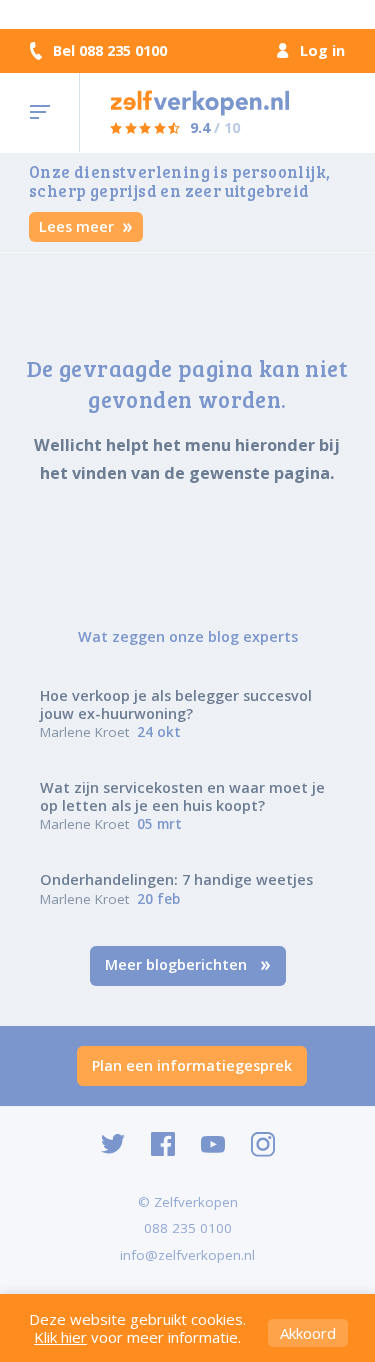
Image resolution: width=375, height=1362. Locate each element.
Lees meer (78, 226)
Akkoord (308, 1333)
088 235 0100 (188, 1228)
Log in (322, 50)
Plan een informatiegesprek (192, 1065)
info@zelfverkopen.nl (187, 1255)
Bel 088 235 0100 (110, 51)
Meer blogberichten (178, 964)
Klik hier (60, 1337)
